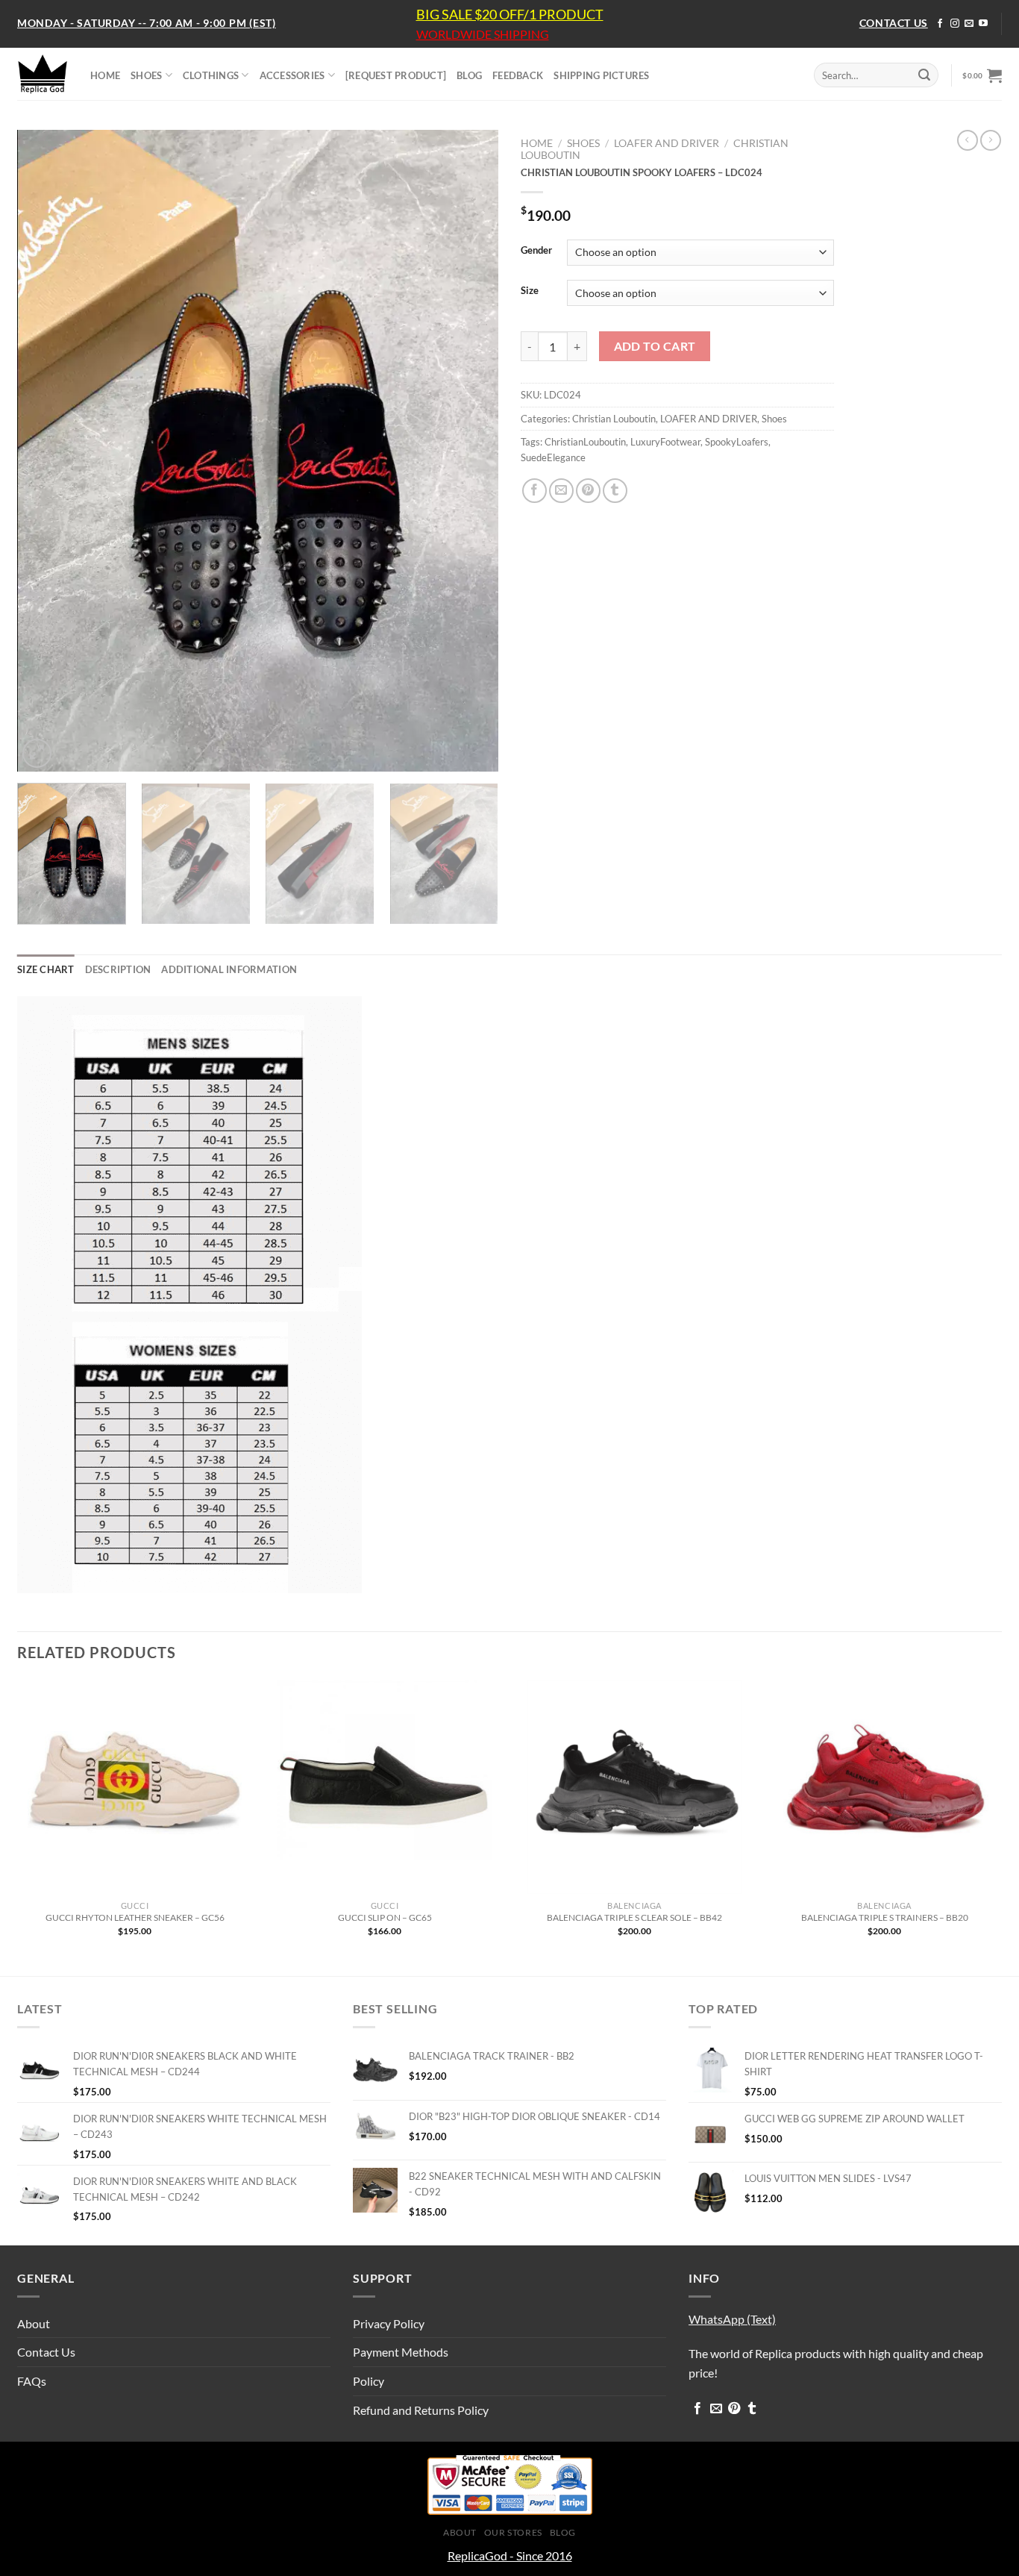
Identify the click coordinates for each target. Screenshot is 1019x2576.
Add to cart (655, 346)
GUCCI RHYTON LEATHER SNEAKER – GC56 (135, 1917)
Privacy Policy (389, 2323)
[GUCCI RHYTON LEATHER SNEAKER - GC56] (135, 1787)
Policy (369, 2381)
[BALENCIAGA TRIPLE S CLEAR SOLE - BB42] (634, 1787)
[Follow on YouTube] (983, 24)
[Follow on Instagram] (955, 24)
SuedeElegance (553, 457)
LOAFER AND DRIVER (667, 143)
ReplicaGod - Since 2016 (510, 2555)
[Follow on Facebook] (940, 24)
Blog (563, 2532)
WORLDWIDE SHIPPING (483, 34)
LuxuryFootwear (665, 442)
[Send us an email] (969, 24)
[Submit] (924, 75)
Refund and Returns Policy (421, 2410)
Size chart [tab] (46, 969)
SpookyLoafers (737, 442)
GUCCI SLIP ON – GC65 (385, 1917)
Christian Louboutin (614, 419)
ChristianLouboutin (585, 442)
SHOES (146, 75)
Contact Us (46, 2352)
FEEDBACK (518, 75)
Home (537, 143)
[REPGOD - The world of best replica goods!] (43, 74)
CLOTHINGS (211, 75)
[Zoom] (37, 753)
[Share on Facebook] (534, 491)
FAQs (32, 2381)
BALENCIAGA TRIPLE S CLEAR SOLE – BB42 (634, 1917)
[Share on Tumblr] (615, 491)
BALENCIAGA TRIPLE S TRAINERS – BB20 (885, 1917)
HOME (105, 75)
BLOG (469, 75)
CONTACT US (894, 23)
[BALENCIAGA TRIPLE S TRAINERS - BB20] (884, 1787)
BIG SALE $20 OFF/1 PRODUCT (510, 14)
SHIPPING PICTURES (601, 75)
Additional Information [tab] (229, 969)
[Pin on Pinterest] (588, 491)
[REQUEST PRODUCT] (396, 75)
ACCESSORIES (292, 75)
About (34, 2323)
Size (530, 291)
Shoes (583, 143)
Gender (536, 251)
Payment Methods (401, 2352)
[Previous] (46, 451)
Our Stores (513, 2532)
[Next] (470, 451)
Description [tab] (118, 969)
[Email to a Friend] (561, 491)
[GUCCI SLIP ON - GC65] (385, 1787)
